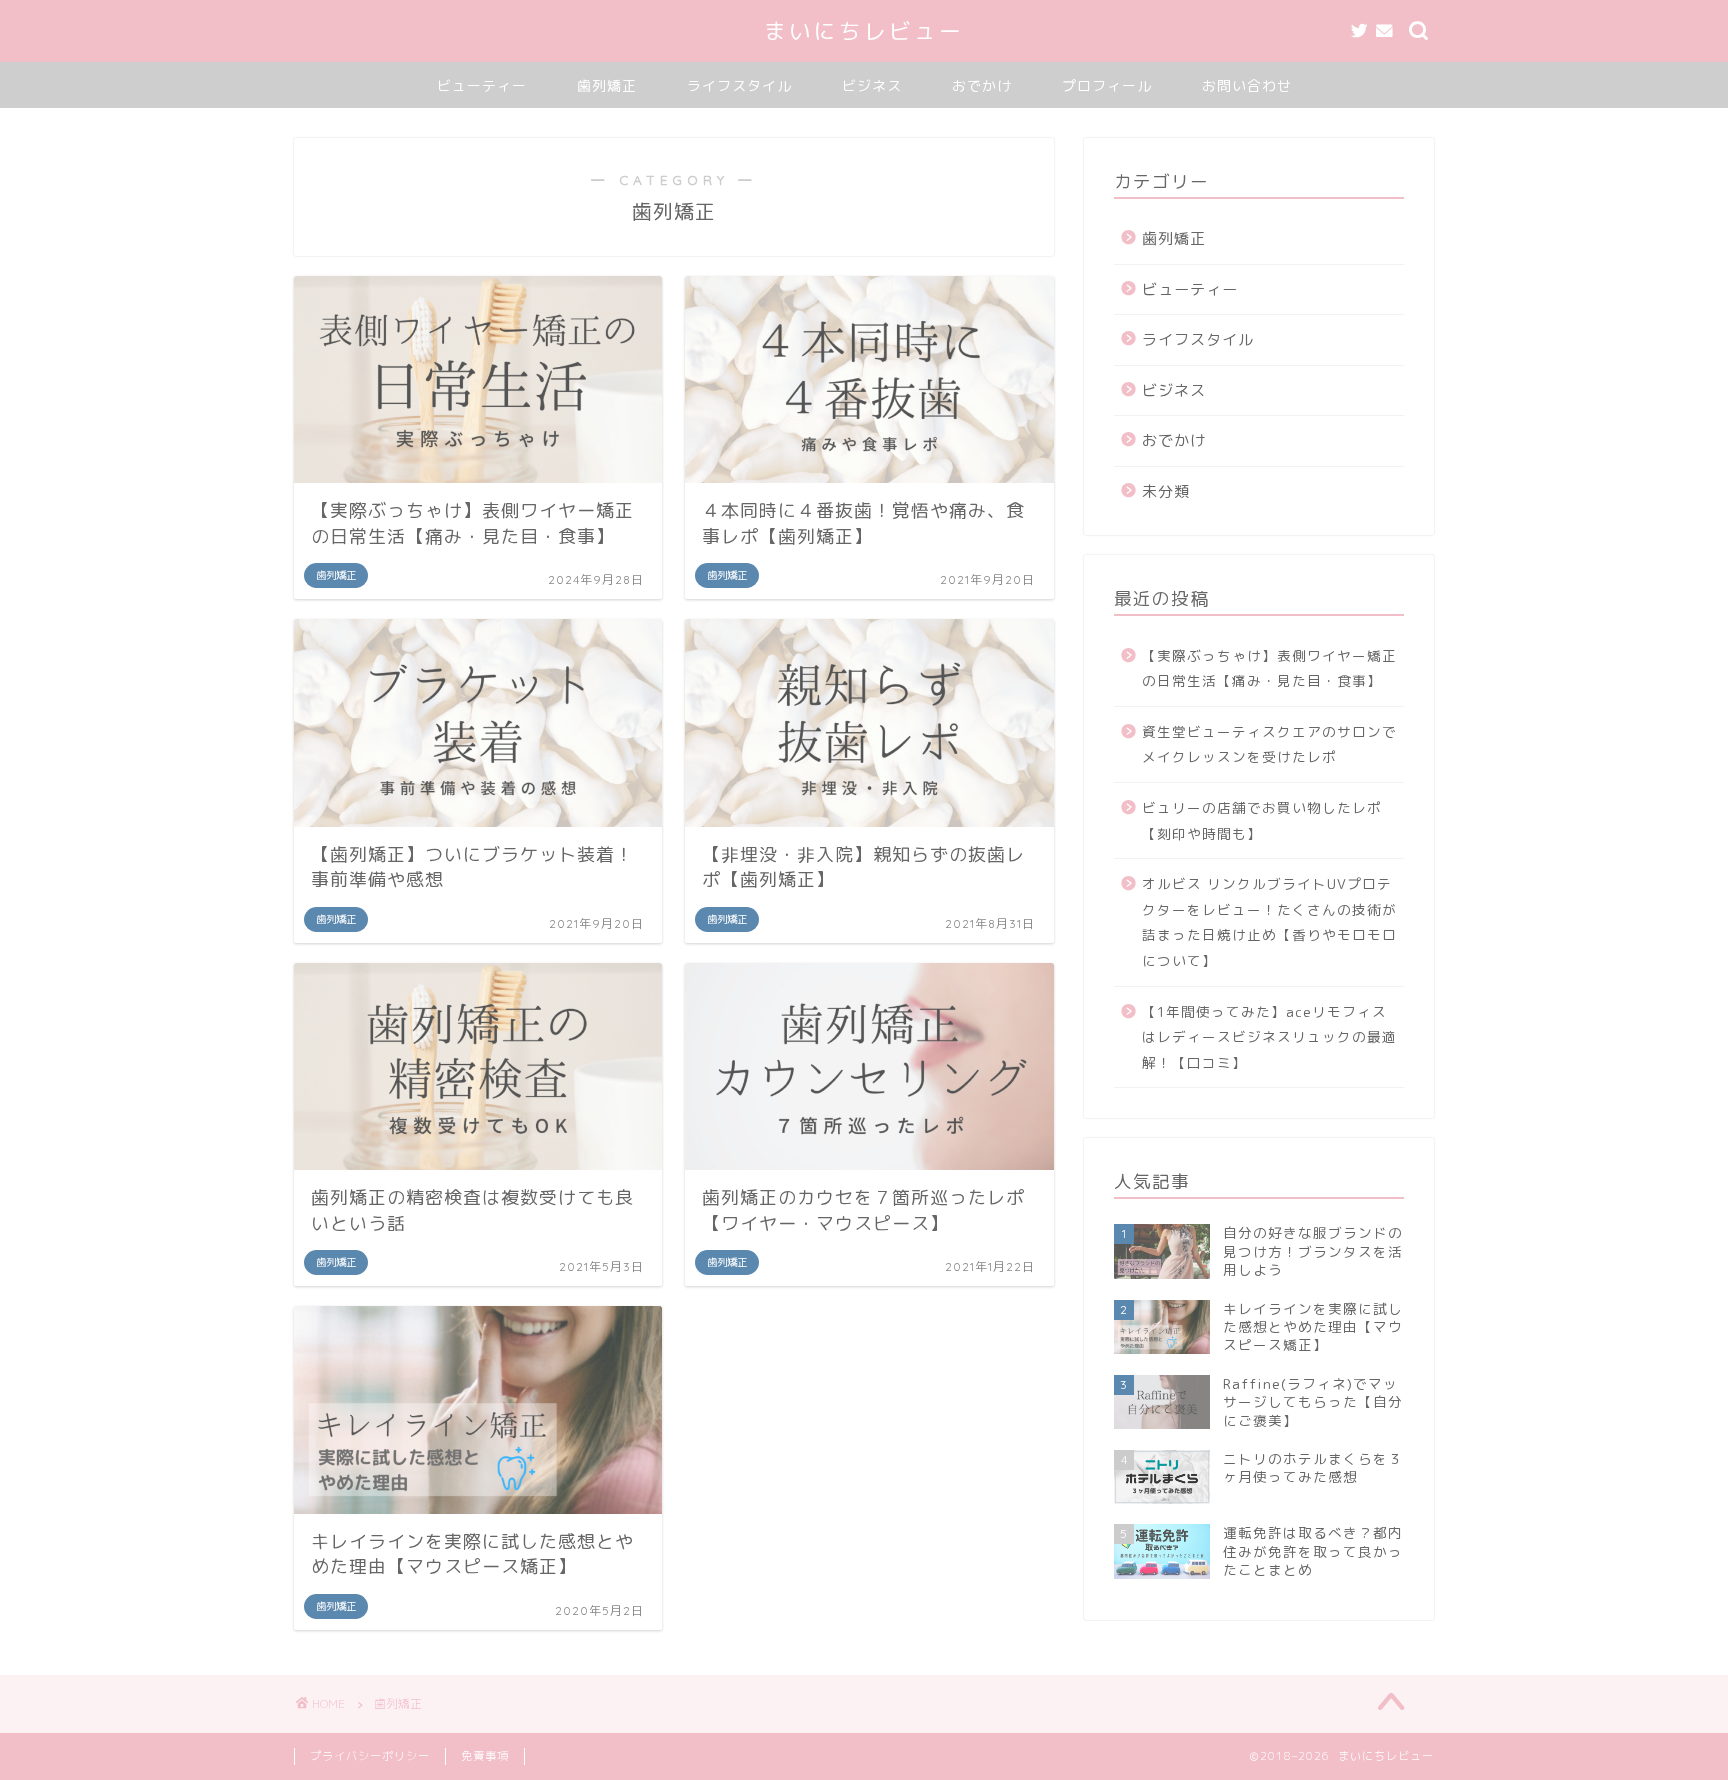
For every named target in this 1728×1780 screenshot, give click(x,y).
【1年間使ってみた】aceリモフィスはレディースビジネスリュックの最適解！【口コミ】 (1269, 1037)
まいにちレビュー (864, 30)
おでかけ (982, 86)
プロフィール (1107, 86)
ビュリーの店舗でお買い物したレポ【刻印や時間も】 (1262, 820)
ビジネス (872, 86)
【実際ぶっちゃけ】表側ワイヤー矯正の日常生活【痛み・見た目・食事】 (1269, 668)
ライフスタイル (739, 86)
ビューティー (482, 86)
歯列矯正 (607, 86)
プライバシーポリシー (370, 1756)
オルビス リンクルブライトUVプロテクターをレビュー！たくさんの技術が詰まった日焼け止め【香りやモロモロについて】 (1269, 922)
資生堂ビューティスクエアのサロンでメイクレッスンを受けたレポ (1269, 744)
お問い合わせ (1247, 86)
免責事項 (485, 1756)
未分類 (1166, 491)
